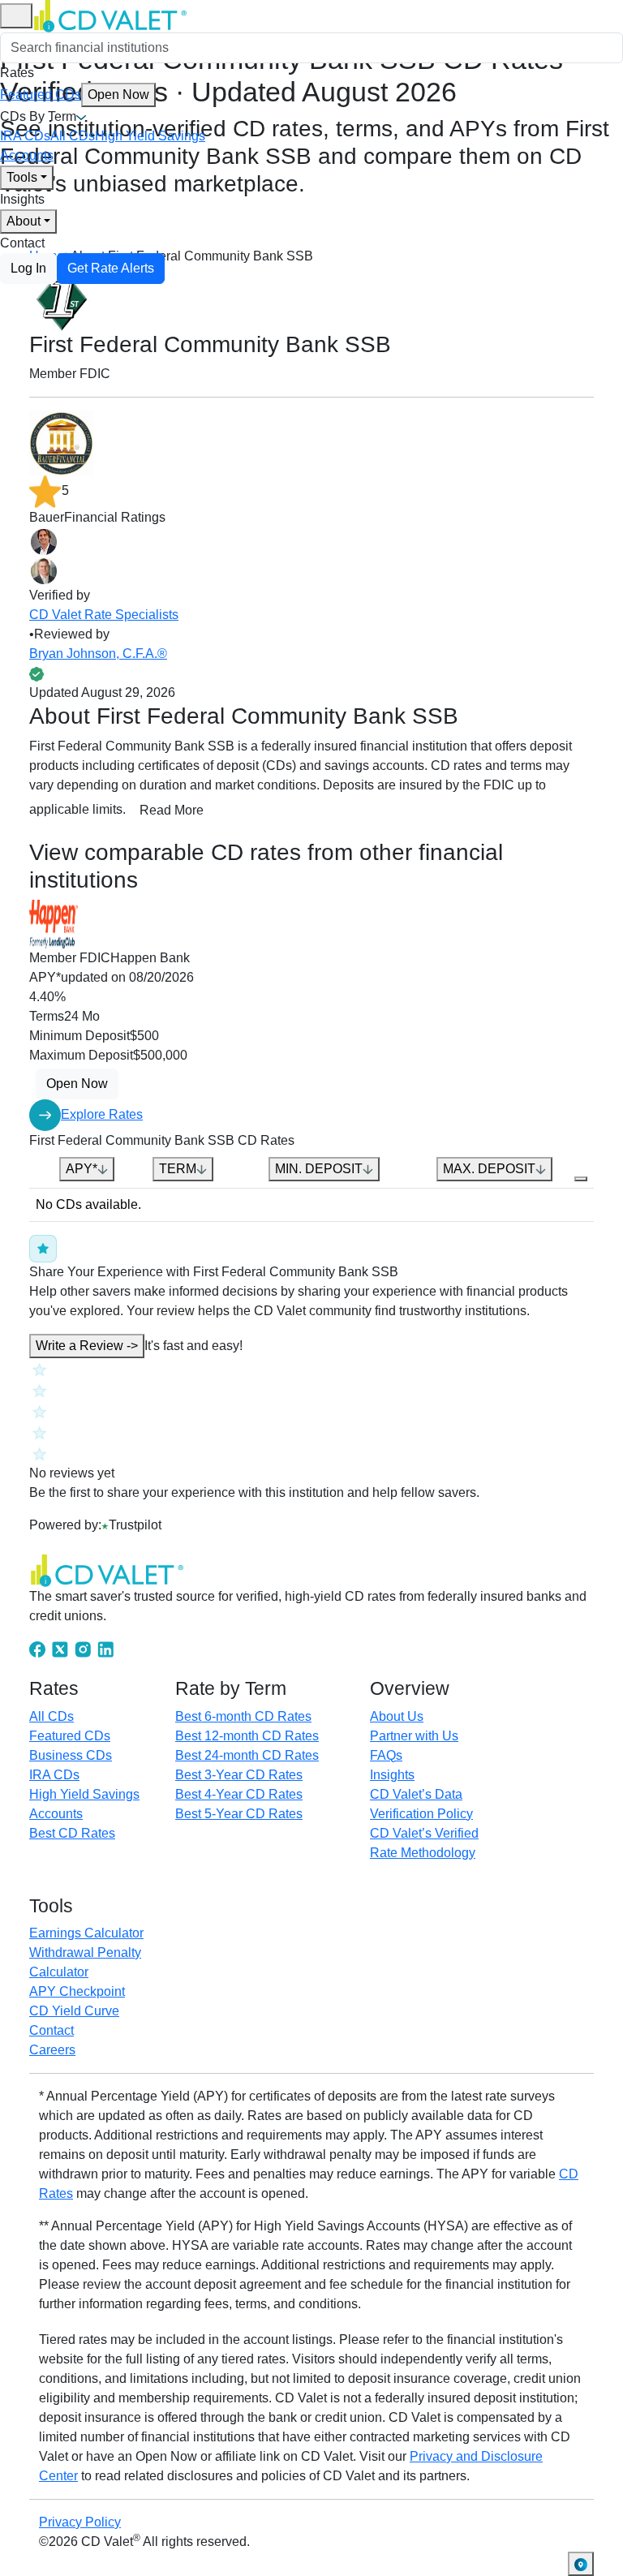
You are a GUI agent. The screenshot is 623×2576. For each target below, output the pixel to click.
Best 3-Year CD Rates (239, 1775)
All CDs (73, 136)
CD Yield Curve (74, 2011)
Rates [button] (17, 73)
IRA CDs (25, 136)
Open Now (118, 95)
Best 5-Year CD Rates (239, 1814)
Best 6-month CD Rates (243, 1716)
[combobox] (311, 48)
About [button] (24, 221)
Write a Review (87, 1346)
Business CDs (71, 1755)
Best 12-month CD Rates (247, 1736)
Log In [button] (28, 268)
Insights (22, 199)
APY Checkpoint (77, 1991)
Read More (172, 810)
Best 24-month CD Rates (247, 1755)
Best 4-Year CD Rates (239, 1794)
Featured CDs (75, 95)
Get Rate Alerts (111, 268)
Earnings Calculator (86, 1933)
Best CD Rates (72, 1833)
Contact (22, 243)
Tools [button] (22, 177)
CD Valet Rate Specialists (104, 615)
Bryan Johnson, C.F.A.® (98, 654)
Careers (52, 2050)
